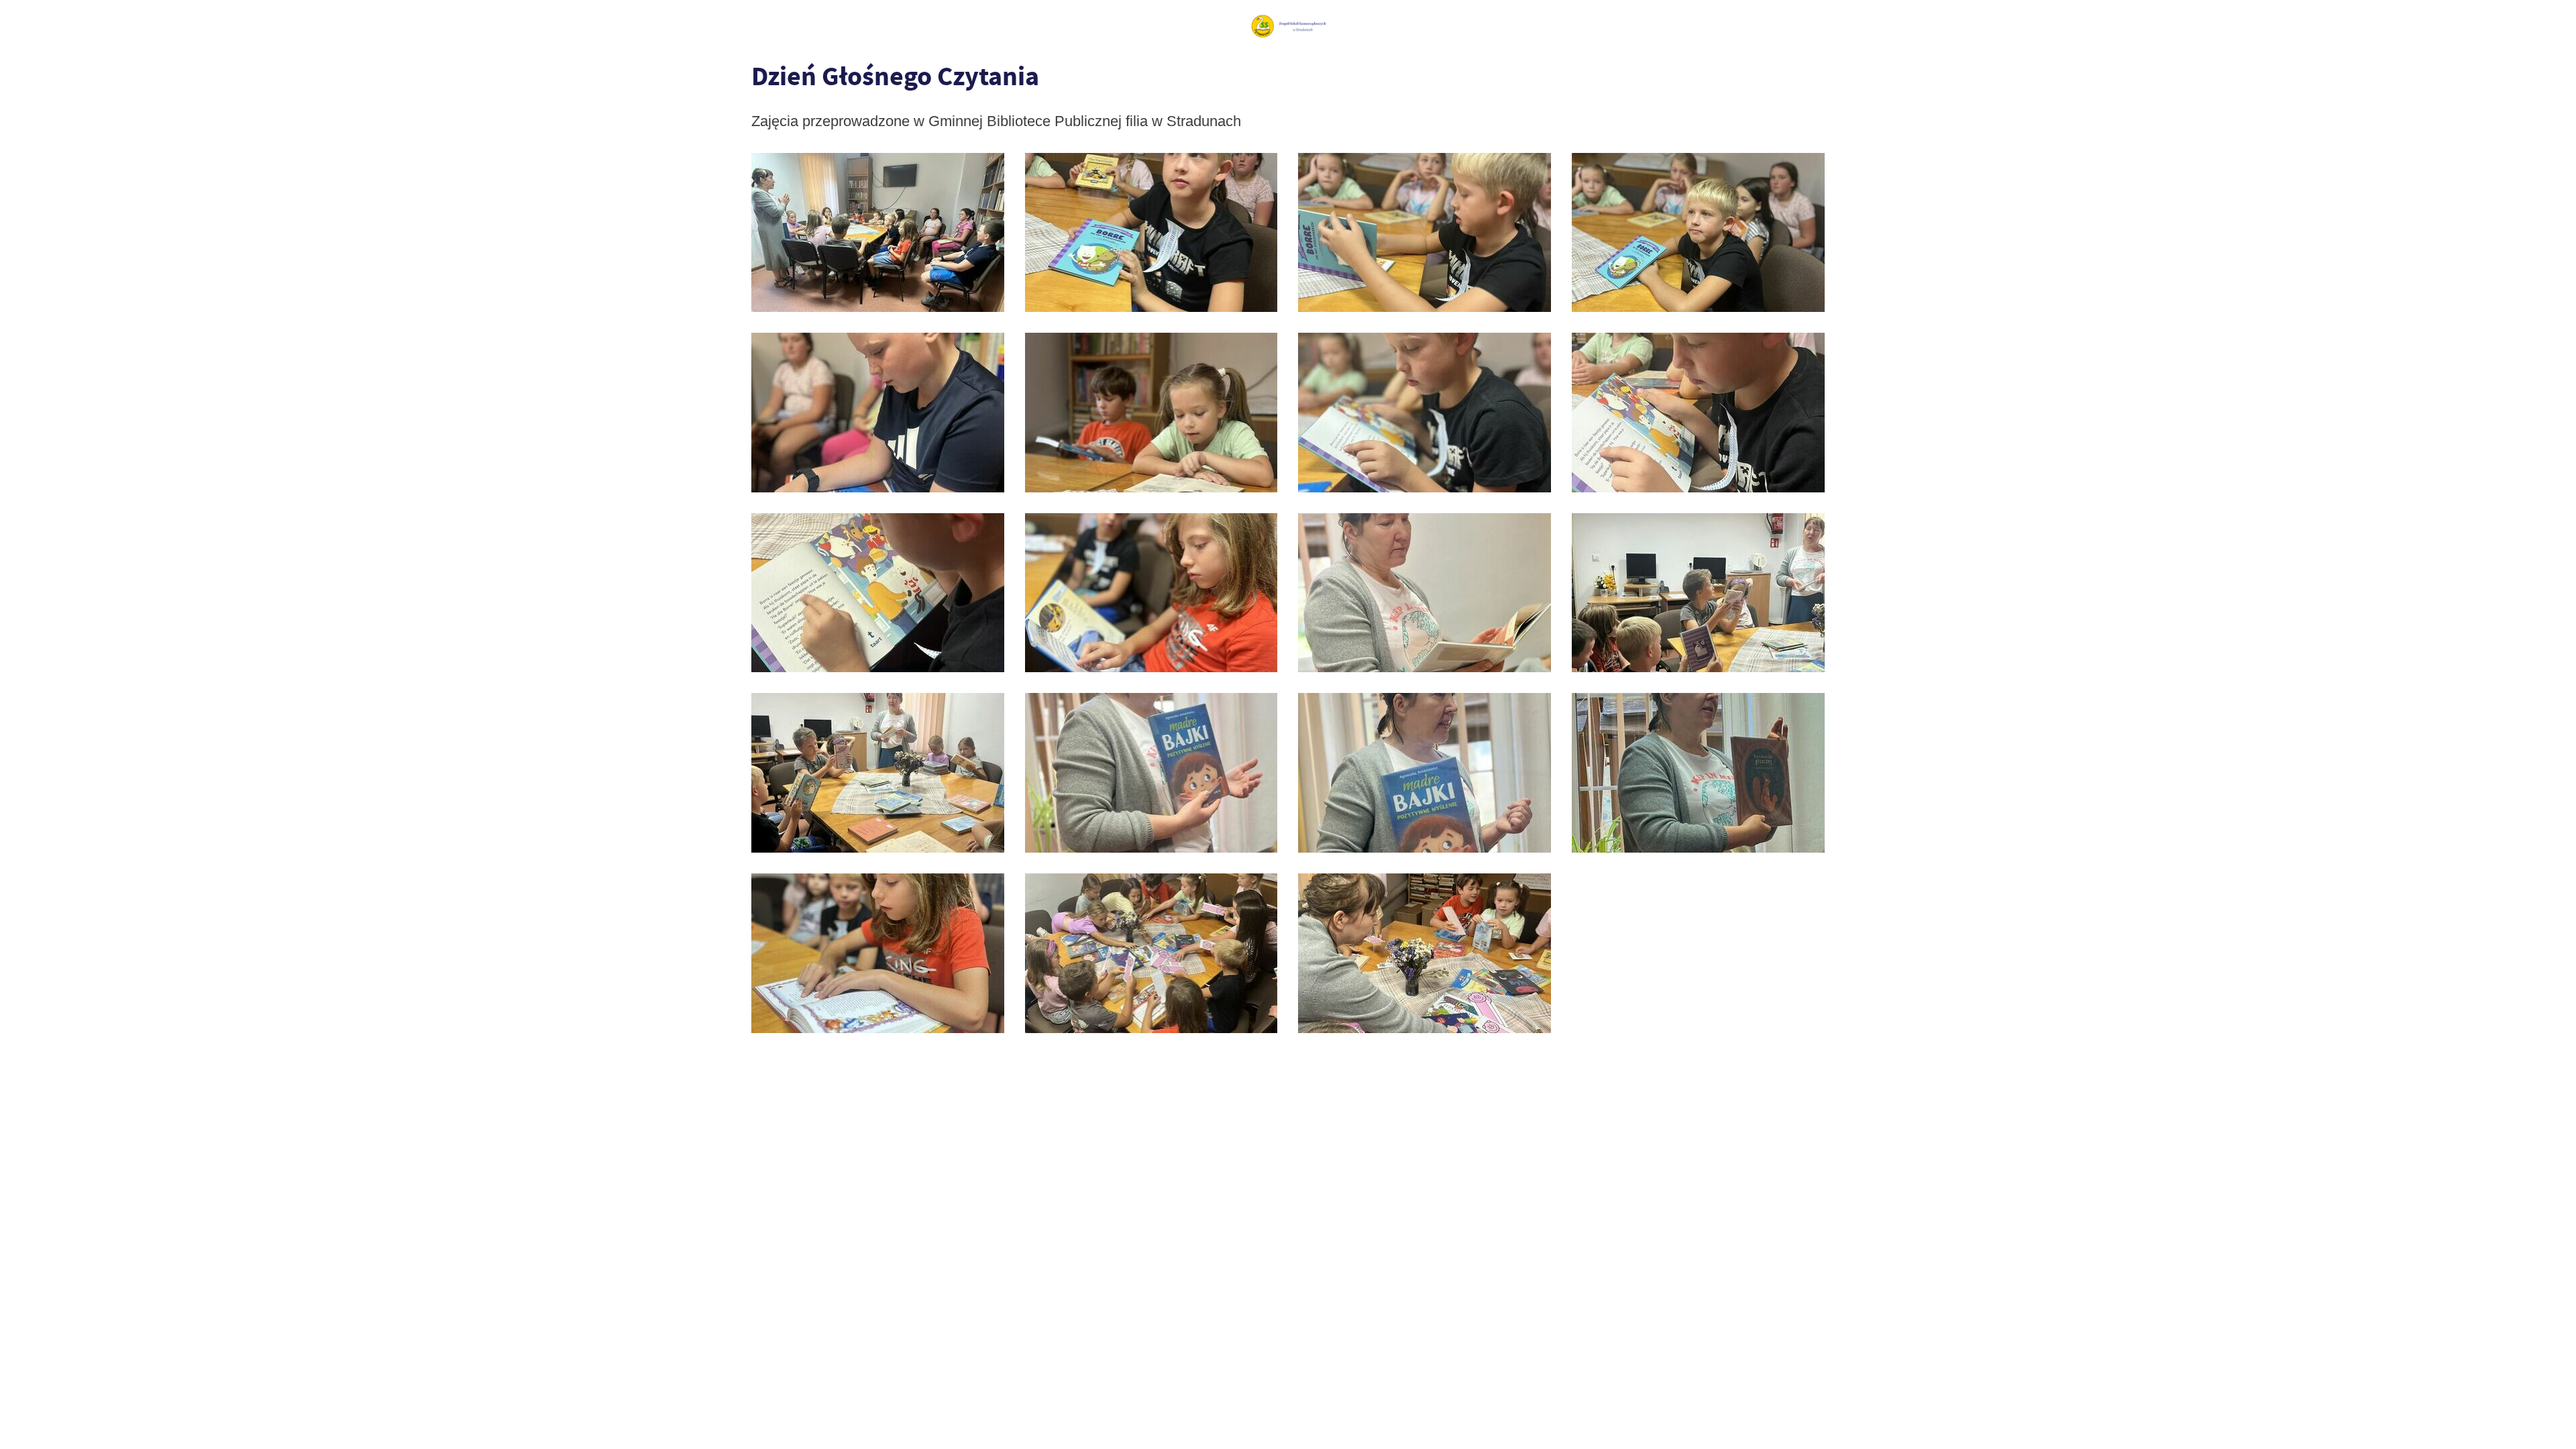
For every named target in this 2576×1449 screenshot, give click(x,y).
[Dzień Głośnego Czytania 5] (1425, 773)
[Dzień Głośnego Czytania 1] (1425, 953)
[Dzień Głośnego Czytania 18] (1151, 233)
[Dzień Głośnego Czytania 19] (878, 233)
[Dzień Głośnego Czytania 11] (878, 593)
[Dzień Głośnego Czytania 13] (1425, 413)
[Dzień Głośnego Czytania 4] (1698, 773)
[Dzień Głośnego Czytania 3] (878, 953)
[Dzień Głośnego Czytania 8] (1698, 593)
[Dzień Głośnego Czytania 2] (1151, 953)
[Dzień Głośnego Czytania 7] (878, 773)
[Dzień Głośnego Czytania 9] (1425, 593)
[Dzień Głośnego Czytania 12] (1698, 413)
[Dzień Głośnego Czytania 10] (1151, 593)
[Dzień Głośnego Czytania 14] (1151, 413)
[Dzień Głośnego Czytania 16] (1698, 233)
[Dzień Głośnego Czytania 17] (1425, 233)
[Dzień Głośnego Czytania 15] (878, 413)
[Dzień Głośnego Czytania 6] (1151, 773)
